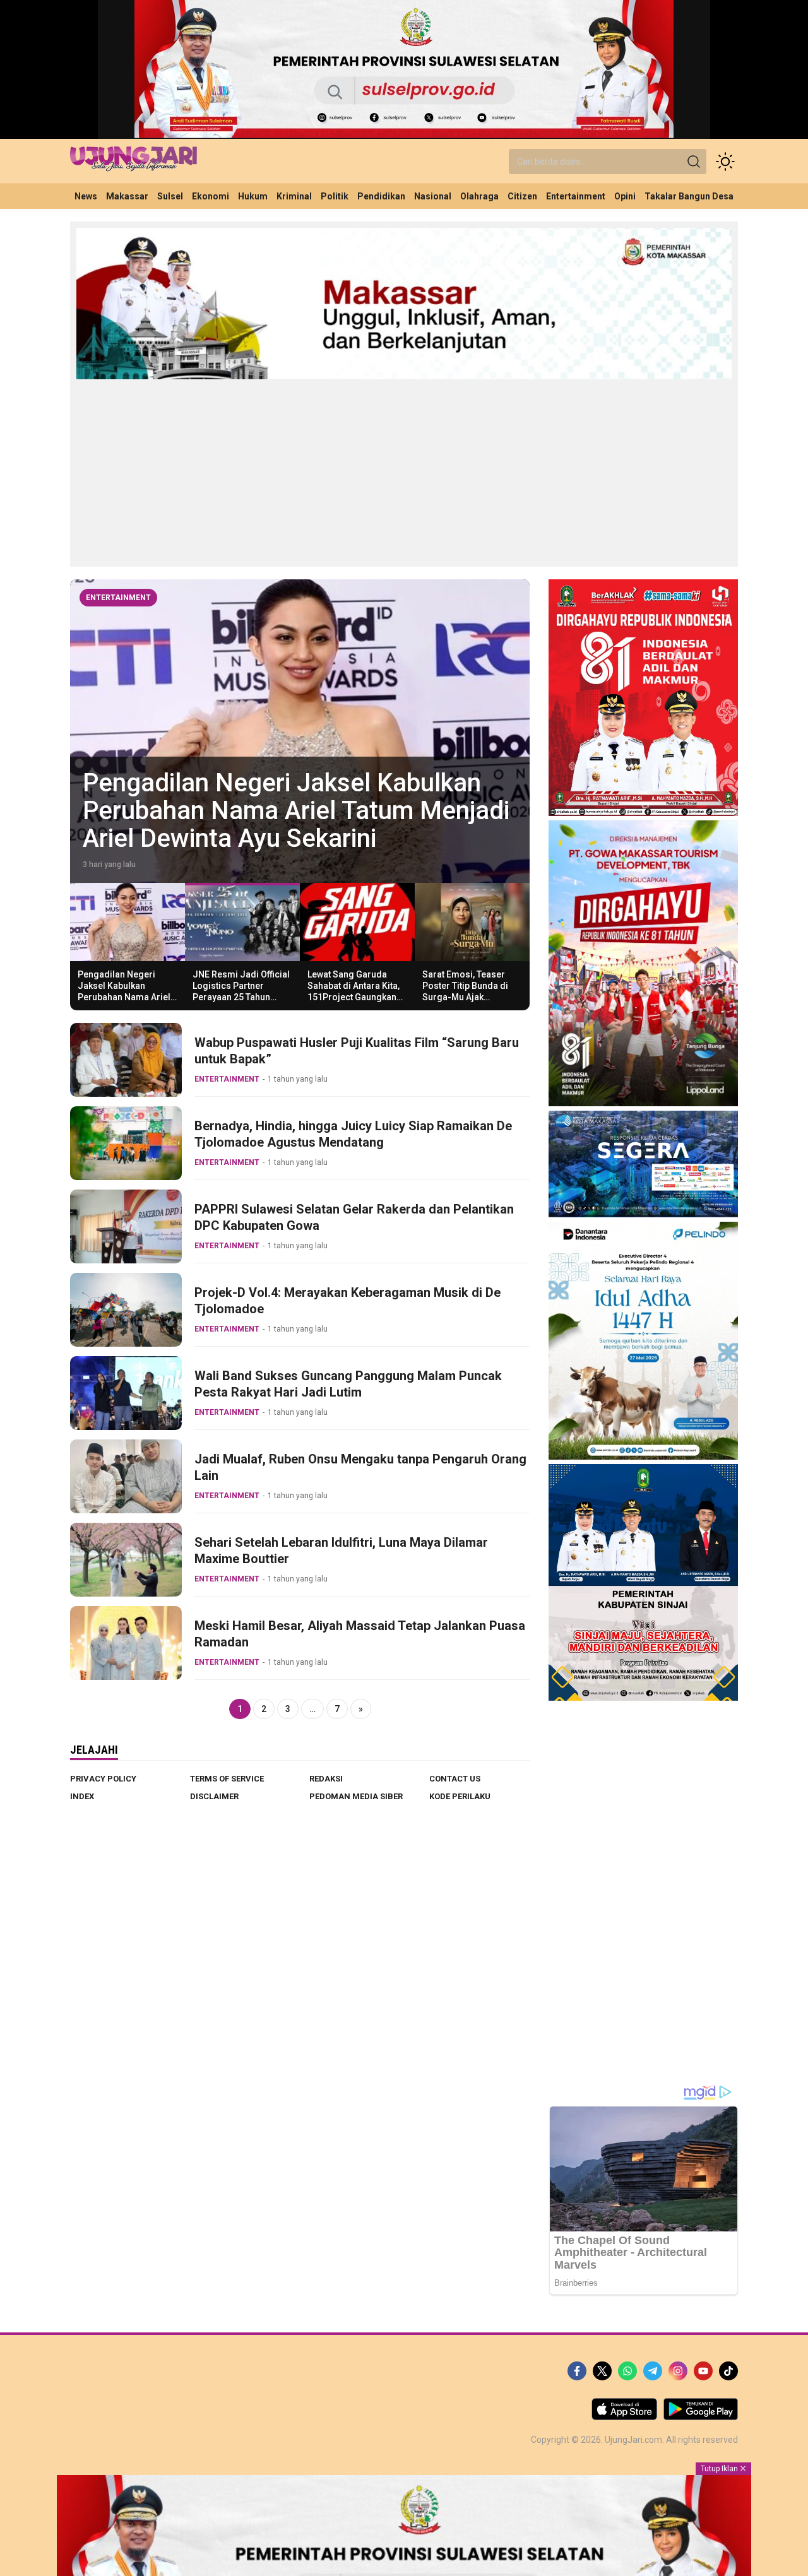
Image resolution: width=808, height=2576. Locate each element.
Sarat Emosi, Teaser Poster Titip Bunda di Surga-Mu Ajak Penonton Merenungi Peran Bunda (466, 997)
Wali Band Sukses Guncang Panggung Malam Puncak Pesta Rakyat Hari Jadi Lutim (348, 1384)
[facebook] (577, 2371)
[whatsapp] (627, 2371)
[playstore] (701, 2417)
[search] (694, 162)
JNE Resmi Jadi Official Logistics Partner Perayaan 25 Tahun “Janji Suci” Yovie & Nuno (271, 811)
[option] (300, 731)
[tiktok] (728, 2371)
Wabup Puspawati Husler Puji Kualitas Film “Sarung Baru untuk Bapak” (357, 1051)
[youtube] (703, 2371)
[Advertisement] (404, 472)
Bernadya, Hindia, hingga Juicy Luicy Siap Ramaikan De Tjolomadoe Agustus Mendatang (353, 1134)
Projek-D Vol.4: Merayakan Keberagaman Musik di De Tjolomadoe (348, 1301)
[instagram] (678, 2371)
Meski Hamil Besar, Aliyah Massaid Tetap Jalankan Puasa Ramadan (360, 1634)
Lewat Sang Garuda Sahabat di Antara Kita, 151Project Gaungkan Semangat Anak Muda (353, 992)
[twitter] (602, 2371)
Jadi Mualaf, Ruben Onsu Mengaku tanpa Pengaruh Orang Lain (360, 1467)
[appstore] (624, 2417)
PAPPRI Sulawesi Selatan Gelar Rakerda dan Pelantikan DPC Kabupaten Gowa (354, 1217)
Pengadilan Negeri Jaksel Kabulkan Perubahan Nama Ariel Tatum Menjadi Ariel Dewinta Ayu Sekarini (124, 997)
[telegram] (653, 2371)
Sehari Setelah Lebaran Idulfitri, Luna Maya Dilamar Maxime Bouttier (341, 1551)
